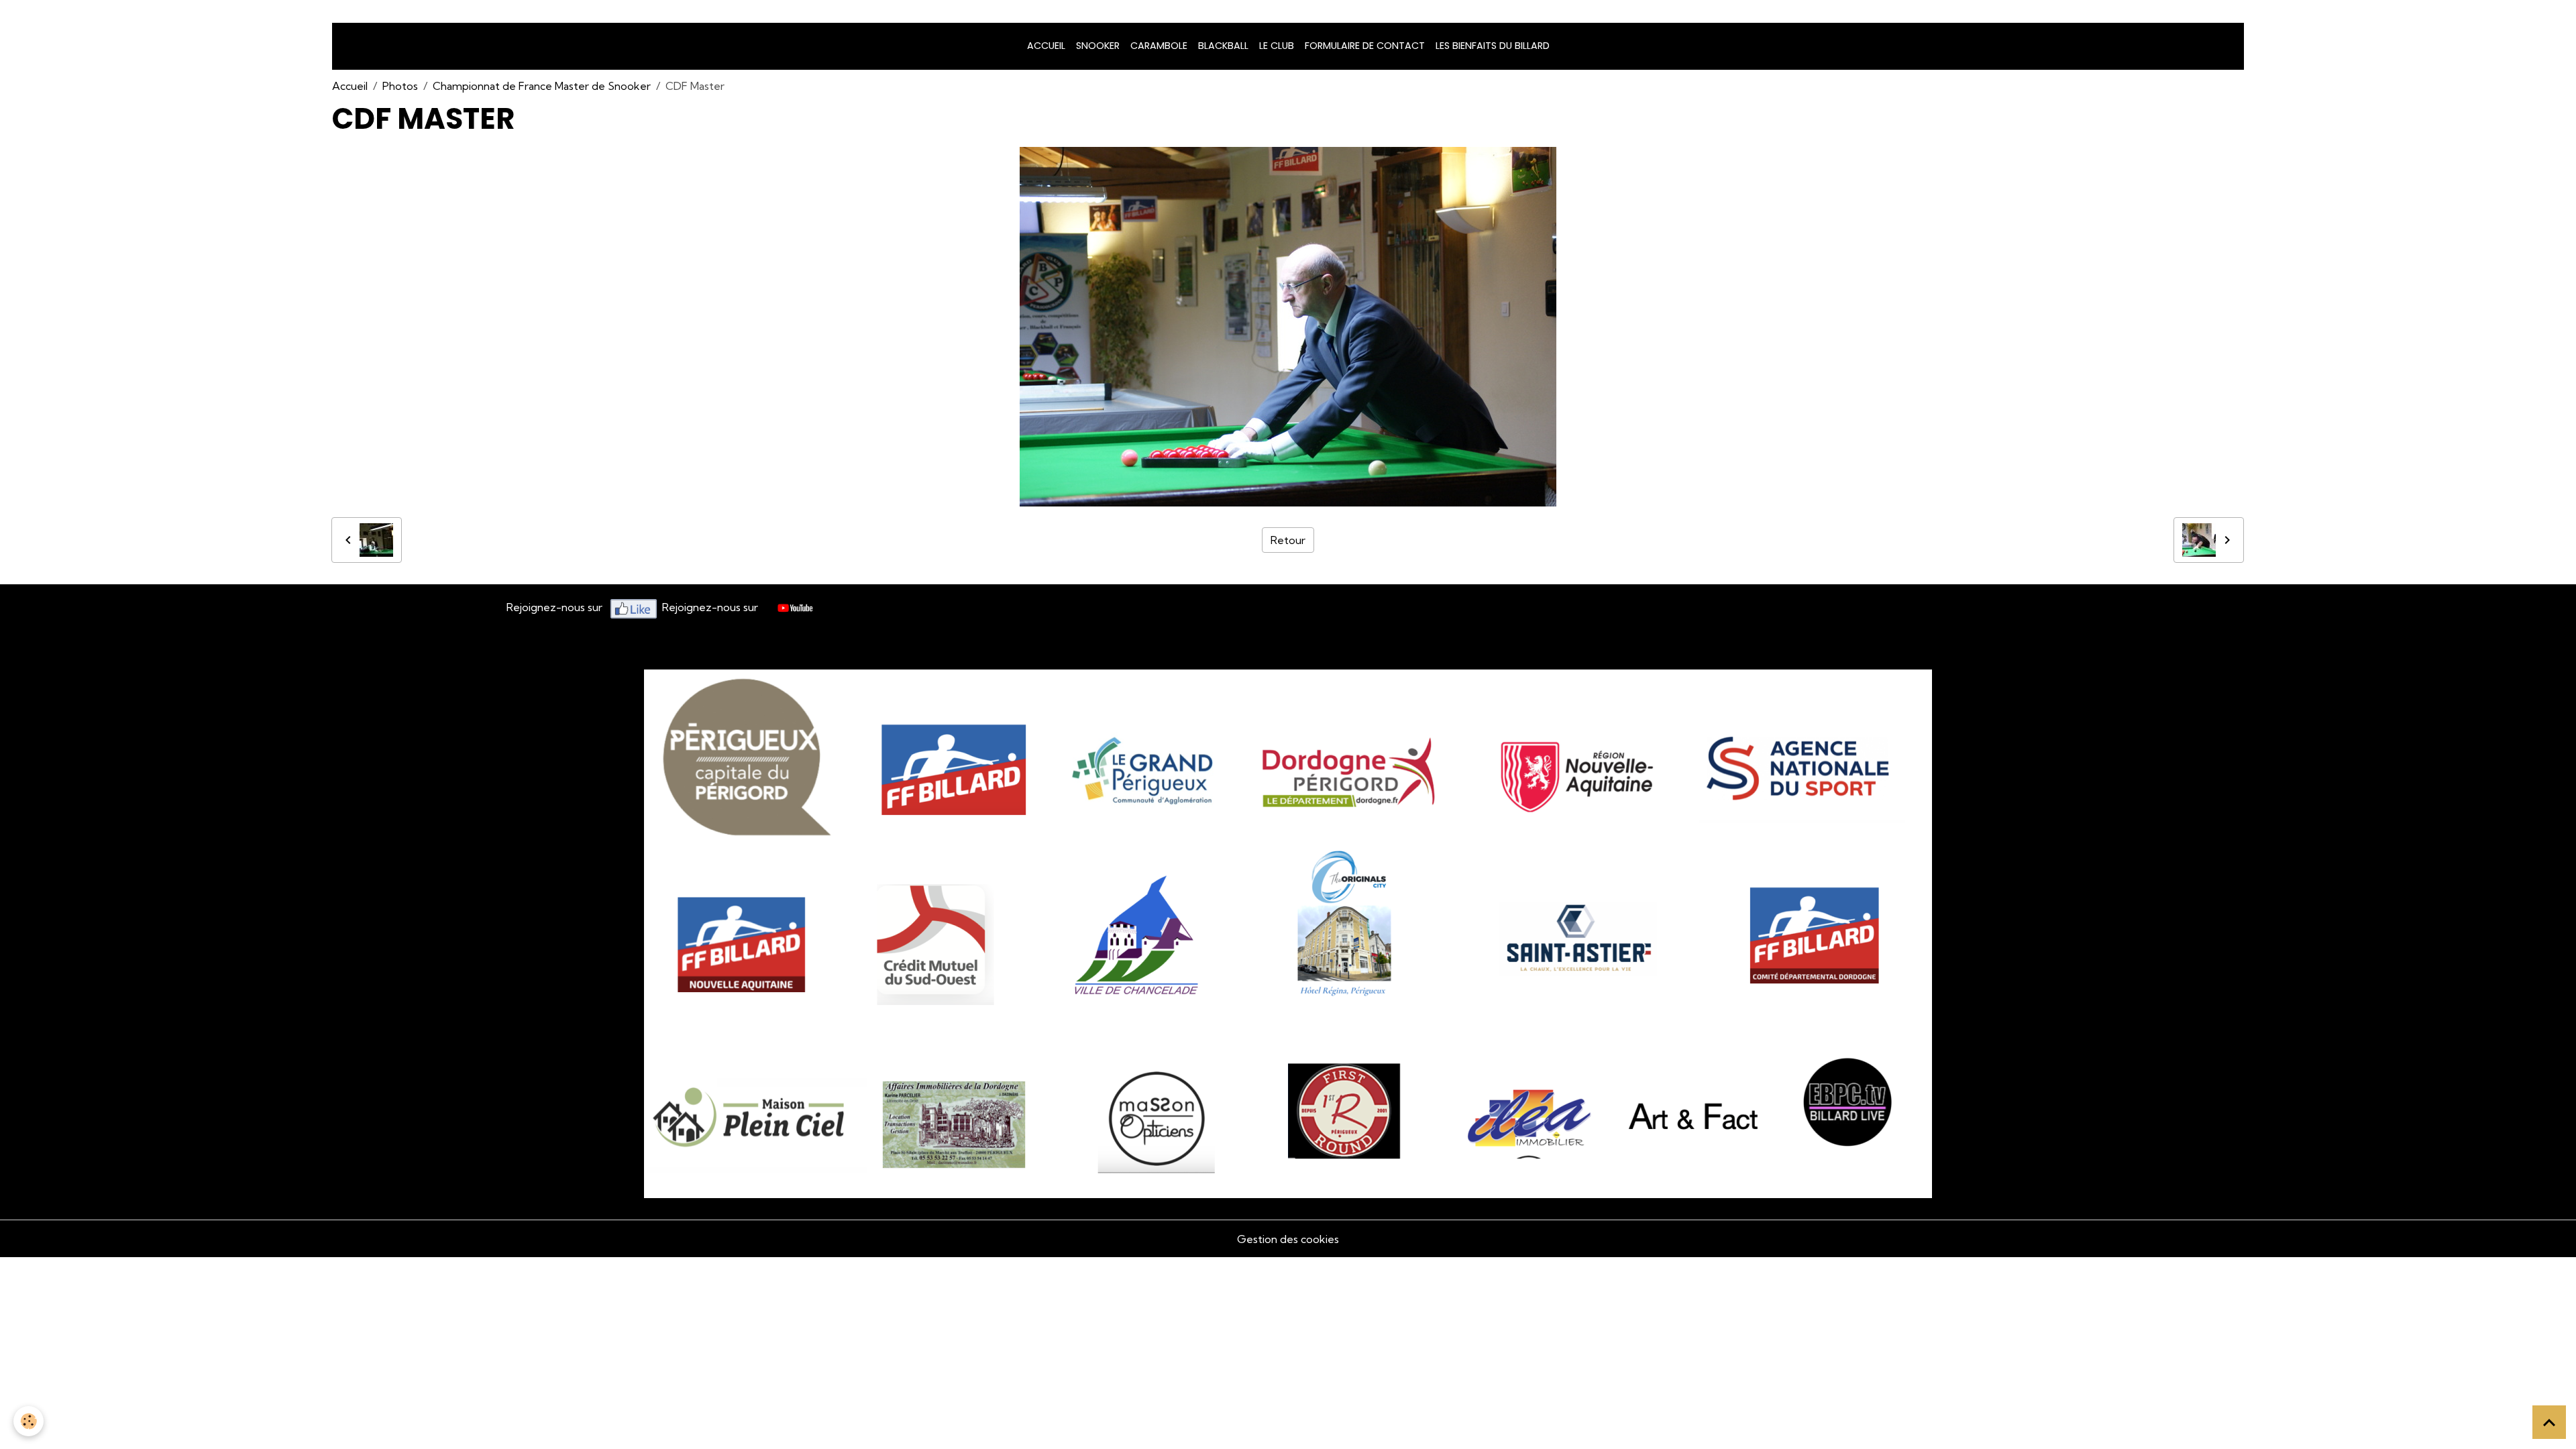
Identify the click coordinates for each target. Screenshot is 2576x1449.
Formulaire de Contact (1365, 46)
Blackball (1223, 46)
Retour (1288, 540)
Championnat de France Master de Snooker (542, 86)
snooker (1098, 46)
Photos (400, 86)
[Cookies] (29, 1421)
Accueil (1046, 46)
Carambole (1159, 46)
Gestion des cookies (1288, 1239)
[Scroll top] (2549, 1422)
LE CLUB (1277, 46)
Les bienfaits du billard (1493, 46)
